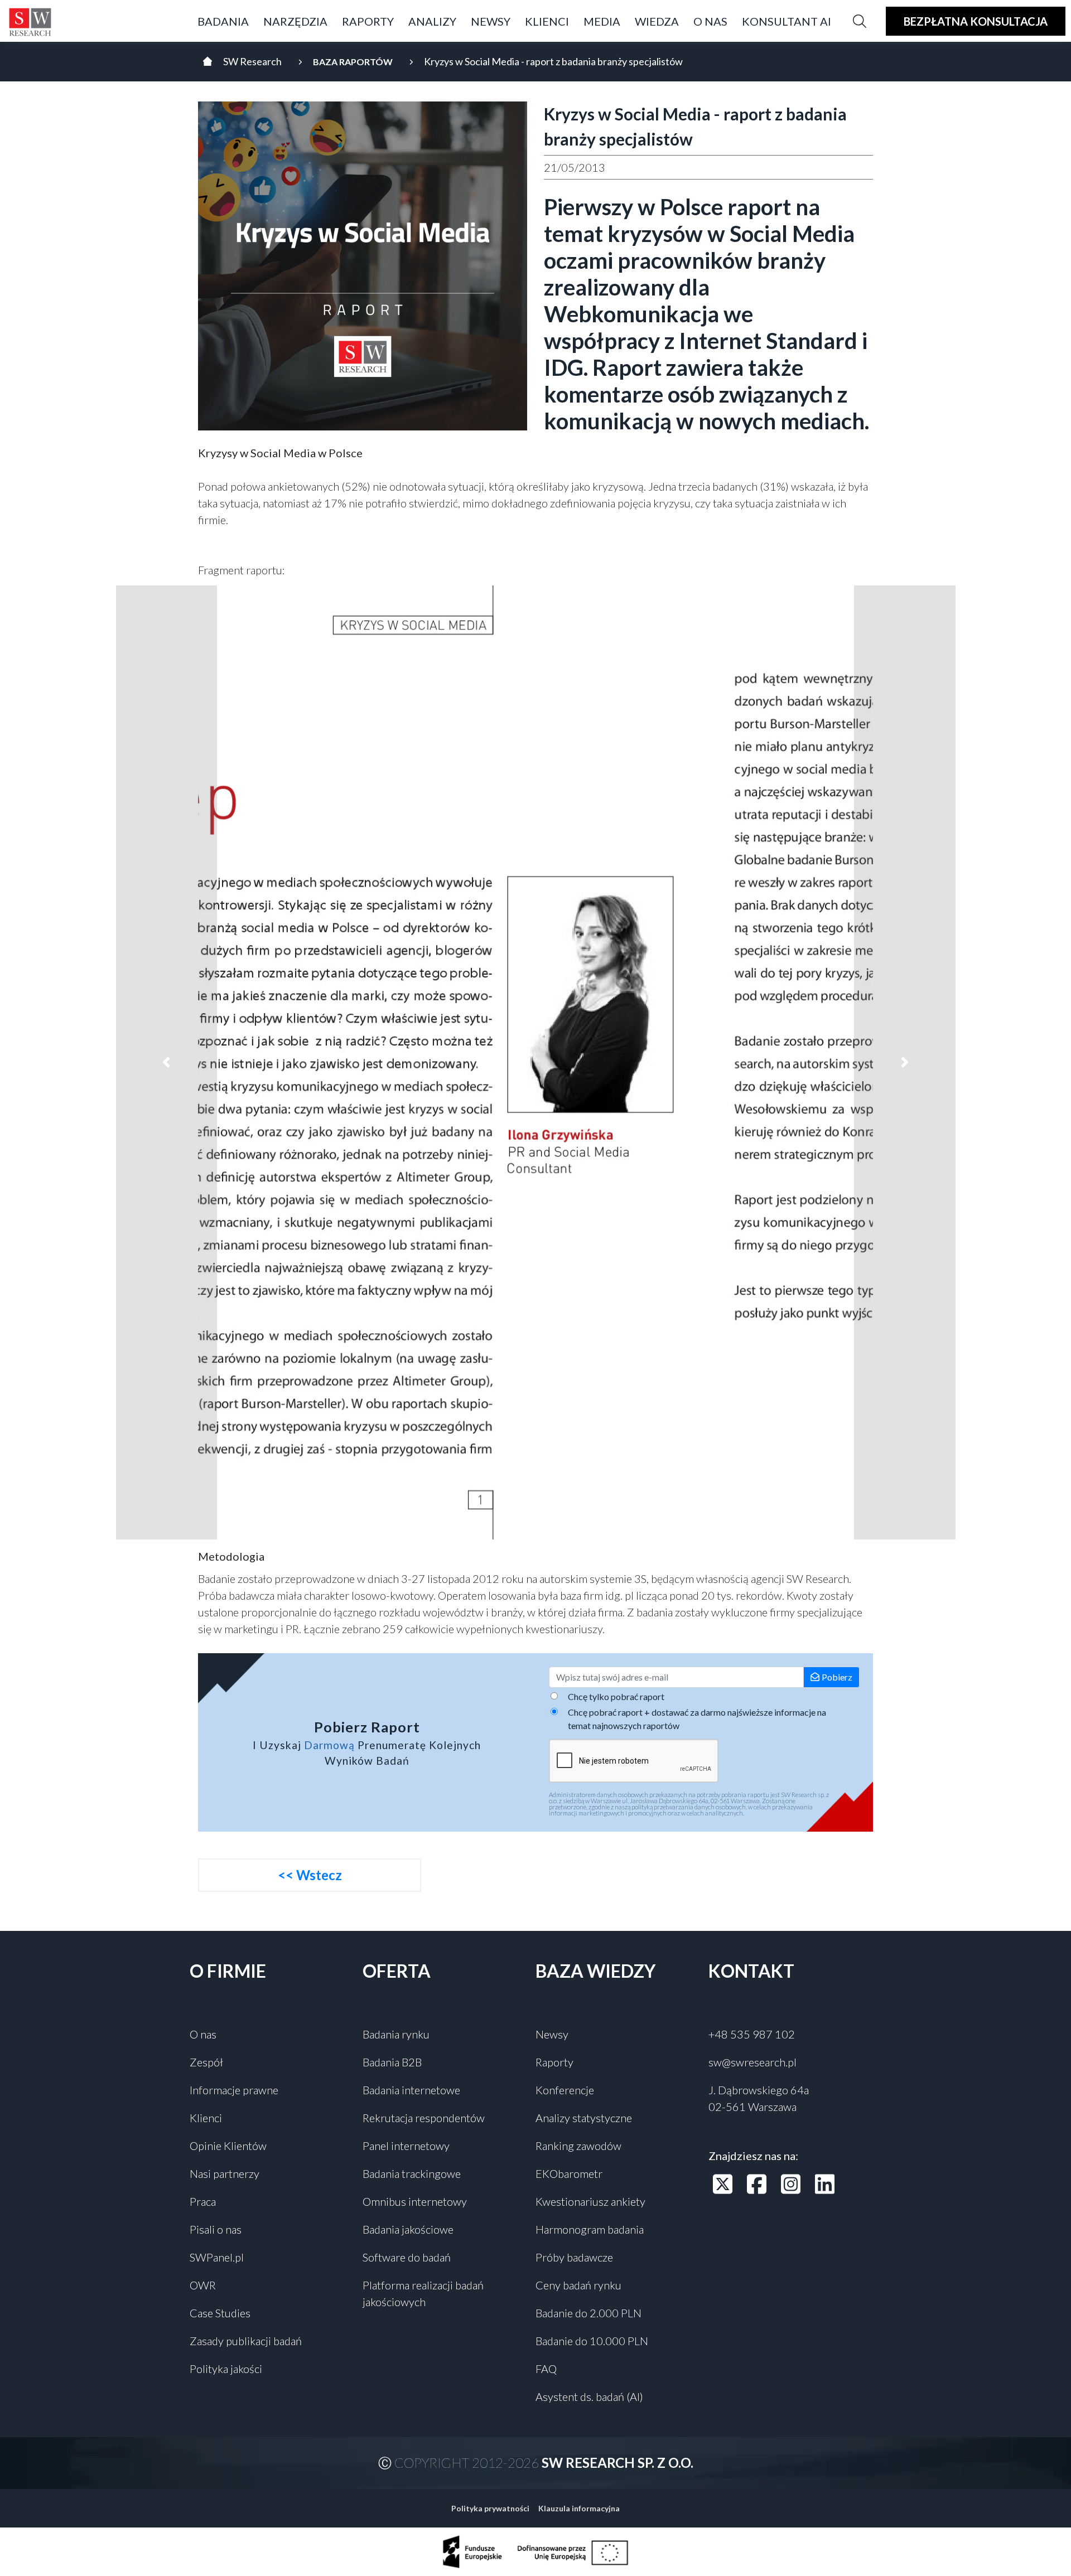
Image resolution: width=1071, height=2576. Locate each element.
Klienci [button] (547, 21)
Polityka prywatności (490, 2508)
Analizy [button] (432, 21)
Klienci (206, 2118)
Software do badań (407, 2257)
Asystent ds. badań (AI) (589, 2396)
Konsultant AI (787, 21)
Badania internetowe (411, 2090)
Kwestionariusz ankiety (590, 2201)
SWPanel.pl (217, 2257)
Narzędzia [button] (295, 21)
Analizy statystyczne (584, 2118)
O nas (203, 2034)
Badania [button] (223, 21)
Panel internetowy (406, 2146)
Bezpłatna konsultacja (976, 21)
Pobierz (837, 1677)
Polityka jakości (226, 2369)
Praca (203, 2201)
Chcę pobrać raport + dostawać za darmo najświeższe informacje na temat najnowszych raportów (697, 1719)
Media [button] (602, 21)
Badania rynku (396, 2034)
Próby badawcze (574, 2257)
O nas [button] (710, 21)
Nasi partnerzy (225, 2173)
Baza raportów (353, 62)
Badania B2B (392, 2062)
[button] (167, 1062)
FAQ (546, 2369)
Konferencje (565, 2090)
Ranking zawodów (578, 2146)
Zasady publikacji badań (246, 2341)
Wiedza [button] (657, 21)
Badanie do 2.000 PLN (588, 2313)
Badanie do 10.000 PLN (592, 2341)
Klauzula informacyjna (579, 2508)
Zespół (206, 2062)
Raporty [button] (368, 21)
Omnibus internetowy (415, 2201)
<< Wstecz (310, 1875)
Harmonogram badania (590, 2229)
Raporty (554, 2062)
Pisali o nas (216, 2229)
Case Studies (220, 2313)
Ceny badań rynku (578, 2285)
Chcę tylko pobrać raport (616, 1696)
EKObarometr (569, 2173)
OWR (203, 2285)
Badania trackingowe (412, 2173)
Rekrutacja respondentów (424, 2118)
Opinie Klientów (228, 2146)
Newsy (491, 21)
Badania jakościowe (408, 2229)
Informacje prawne (234, 2090)
